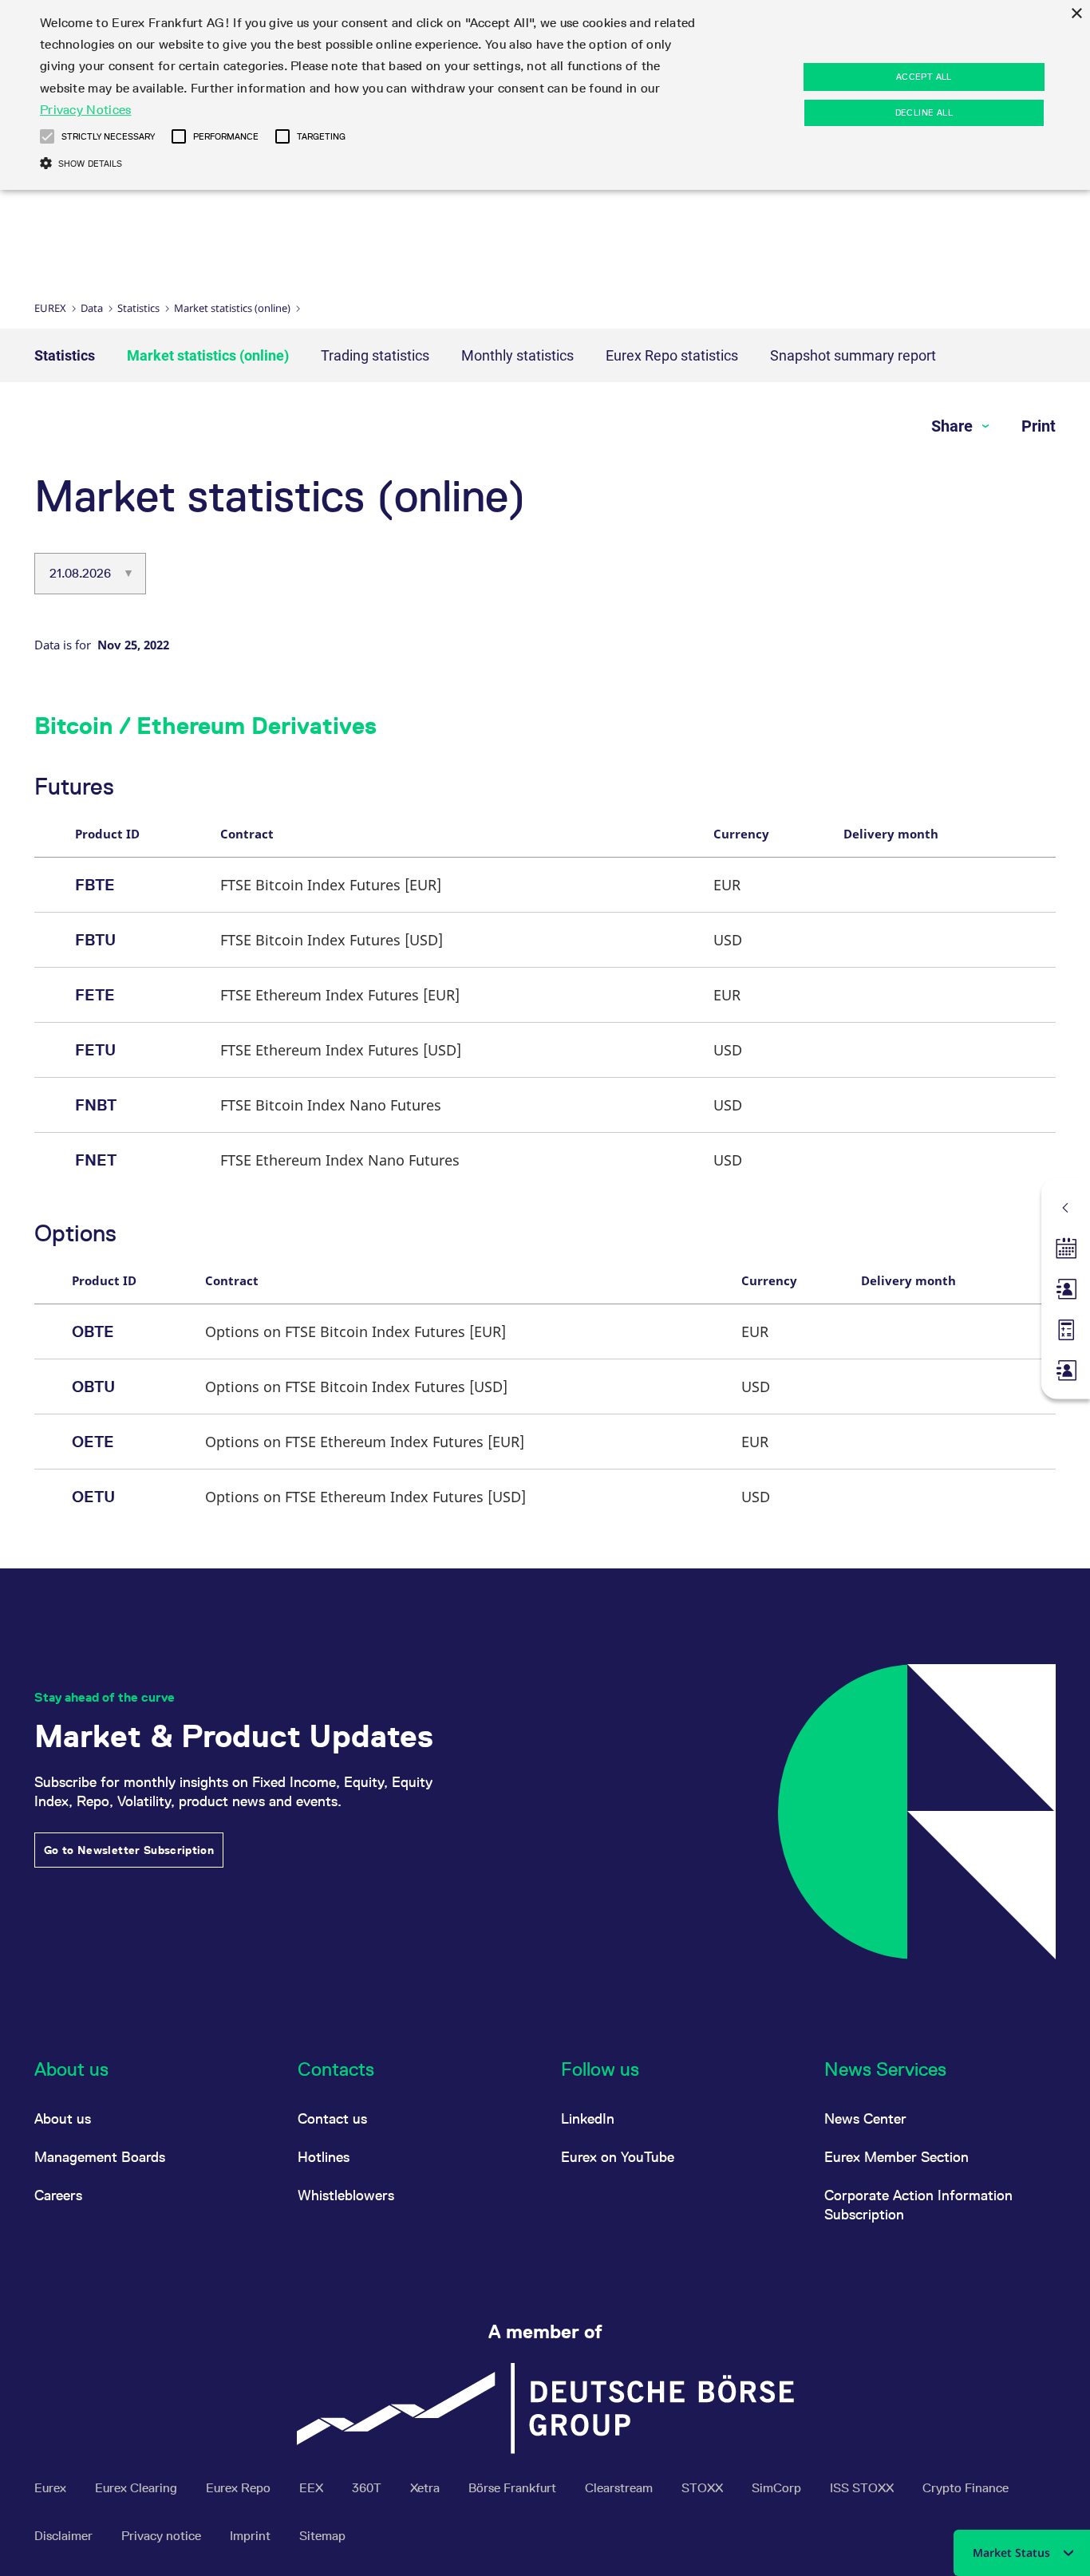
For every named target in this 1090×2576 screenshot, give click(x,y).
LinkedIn (588, 2118)
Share (954, 426)
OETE (93, 1442)
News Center (865, 2118)
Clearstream (620, 2488)
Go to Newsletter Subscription (129, 1850)
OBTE (93, 1331)
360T (368, 2488)
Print (1039, 426)
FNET (96, 1160)
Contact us (332, 2118)
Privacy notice (163, 2536)
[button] (47, 136)
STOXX (704, 2488)
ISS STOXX (863, 2488)
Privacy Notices (86, 110)
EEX (313, 2488)
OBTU (93, 1387)
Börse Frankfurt (514, 2488)
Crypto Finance (966, 2488)
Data (92, 308)
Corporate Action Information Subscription (918, 2205)
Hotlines (324, 2157)
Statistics (138, 308)
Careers (58, 2195)
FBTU (95, 940)
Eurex (50, 308)
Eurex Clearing (138, 2488)
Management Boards (100, 2157)
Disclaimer (65, 2536)
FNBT (96, 1105)
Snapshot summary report (853, 355)
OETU (93, 1497)
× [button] (1076, 14)
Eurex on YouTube (618, 2157)
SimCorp (778, 2488)
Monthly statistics (517, 355)
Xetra (427, 2488)
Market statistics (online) (232, 308)
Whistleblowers (346, 2195)
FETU (95, 1050)
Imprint (252, 2536)
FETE (95, 995)
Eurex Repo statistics (672, 355)
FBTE (95, 885)
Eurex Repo (240, 2488)
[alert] (545, 95)
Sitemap (322, 2536)
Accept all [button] (924, 77)
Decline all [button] (924, 112)
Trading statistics (375, 355)
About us (63, 2118)
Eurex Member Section (896, 2157)
